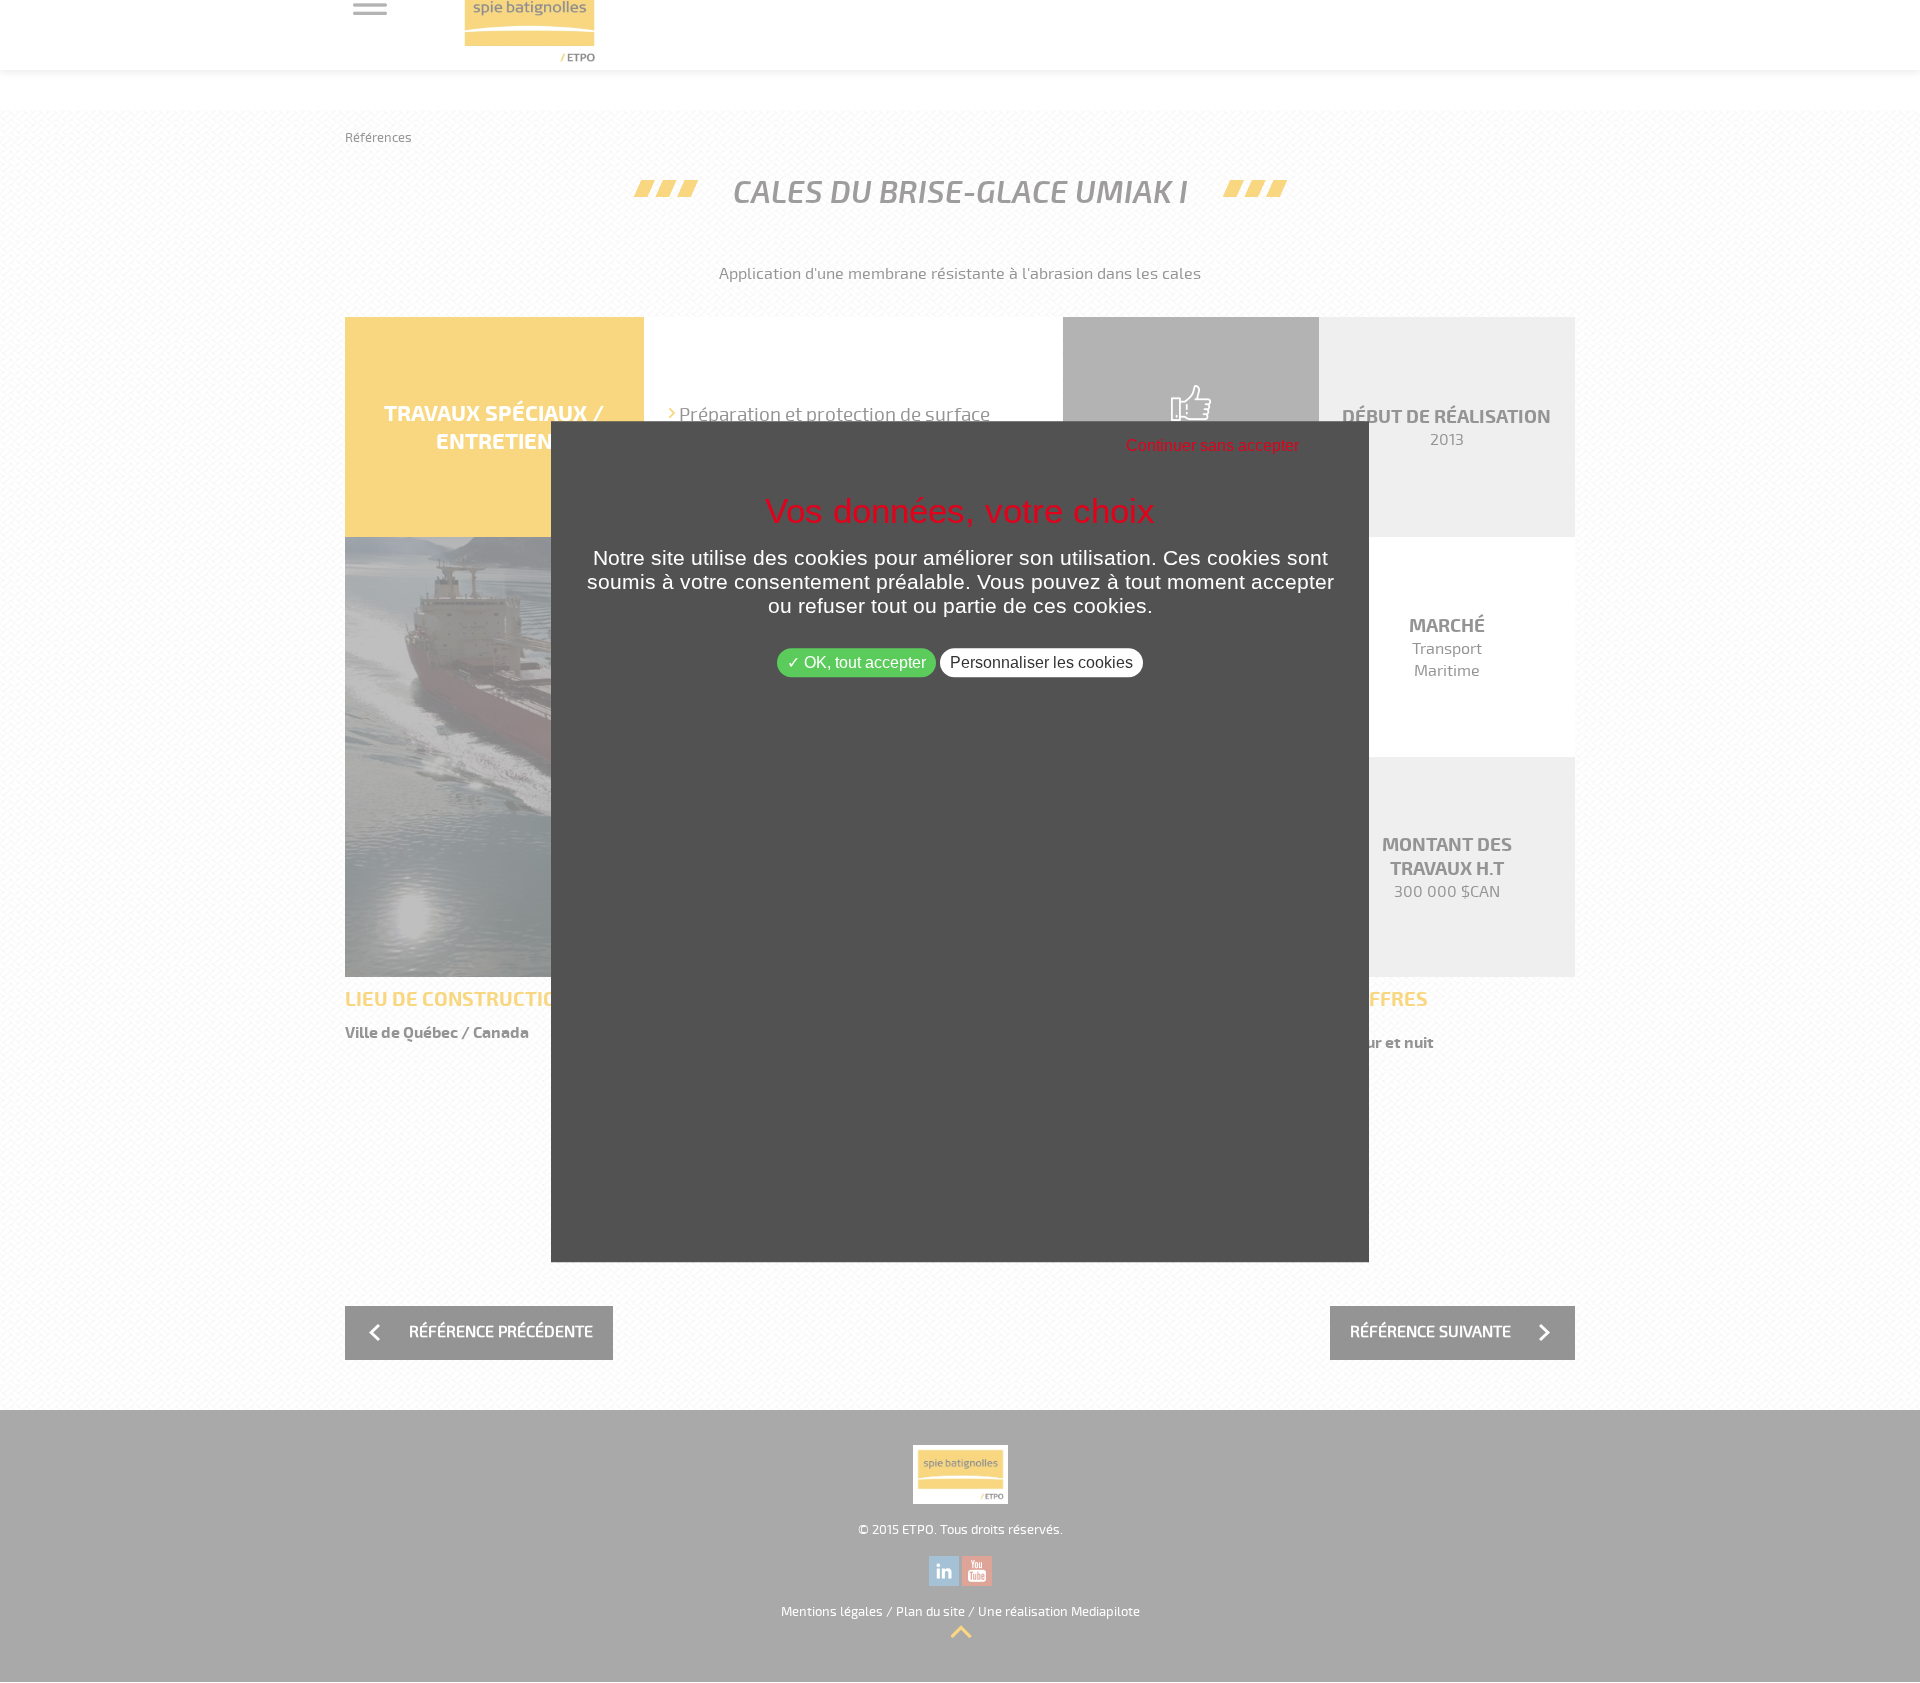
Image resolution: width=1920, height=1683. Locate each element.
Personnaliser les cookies (1041, 662)
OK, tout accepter (863, 662)
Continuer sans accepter (1212, 445)
